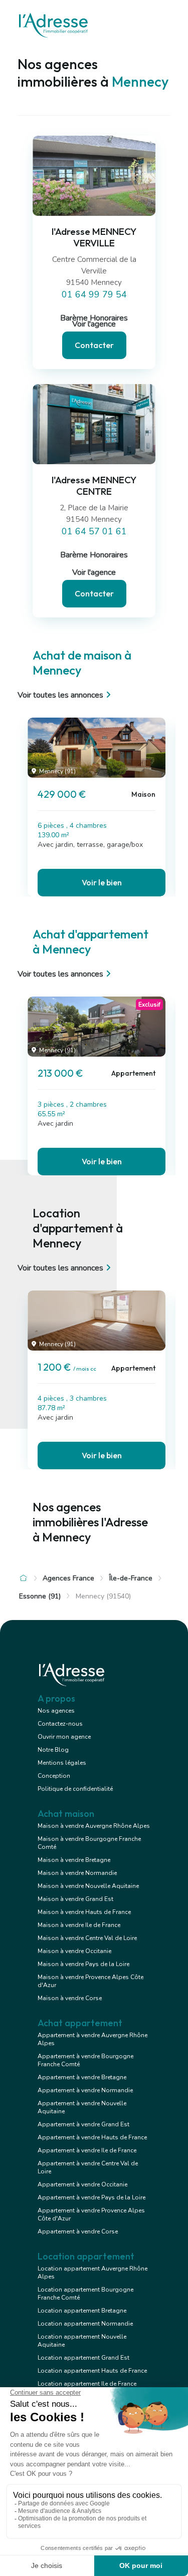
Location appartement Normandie (85, 2324)
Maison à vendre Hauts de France (84, 1912)
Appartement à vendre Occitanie (82, 2184)
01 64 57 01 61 (94, 531)
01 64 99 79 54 (94, 294)
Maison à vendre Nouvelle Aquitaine (88, 1886)
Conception (54, 1776)
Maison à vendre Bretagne (74, 1860)
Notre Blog (53, 1750)
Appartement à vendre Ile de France (87, 2150)
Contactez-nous (60, 1724)
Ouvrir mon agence (64, 1737)
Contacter (94, 345)
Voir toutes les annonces (60, 695)
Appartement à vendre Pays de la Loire (91, 2197)
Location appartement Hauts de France (92, 2371)
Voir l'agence (94, 324)
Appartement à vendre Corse (78, 2231)
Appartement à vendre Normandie (85, 2090)
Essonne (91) (40, 1596)
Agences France (68, 1578)
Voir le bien (102, 882)
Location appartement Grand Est (83, 2358)
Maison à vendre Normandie (77, 1873)
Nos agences (56, 1711)
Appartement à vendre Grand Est (83, 2124)
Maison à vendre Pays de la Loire (83, 1964)
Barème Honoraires (94, 555)
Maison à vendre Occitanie (74, 1951)
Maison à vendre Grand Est (75, 1899)
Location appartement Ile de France (87, 2384)
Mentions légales (62, 1763)
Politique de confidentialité (75, 1789)
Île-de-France (131, 1578)
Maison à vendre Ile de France (79, 1925)
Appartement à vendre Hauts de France (92, 2137)
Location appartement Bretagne (82, 2311)
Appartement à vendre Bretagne (82, 2077)
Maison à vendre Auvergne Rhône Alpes (94, 1826)
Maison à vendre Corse (70, 1998)
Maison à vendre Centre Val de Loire (87, 1938)
